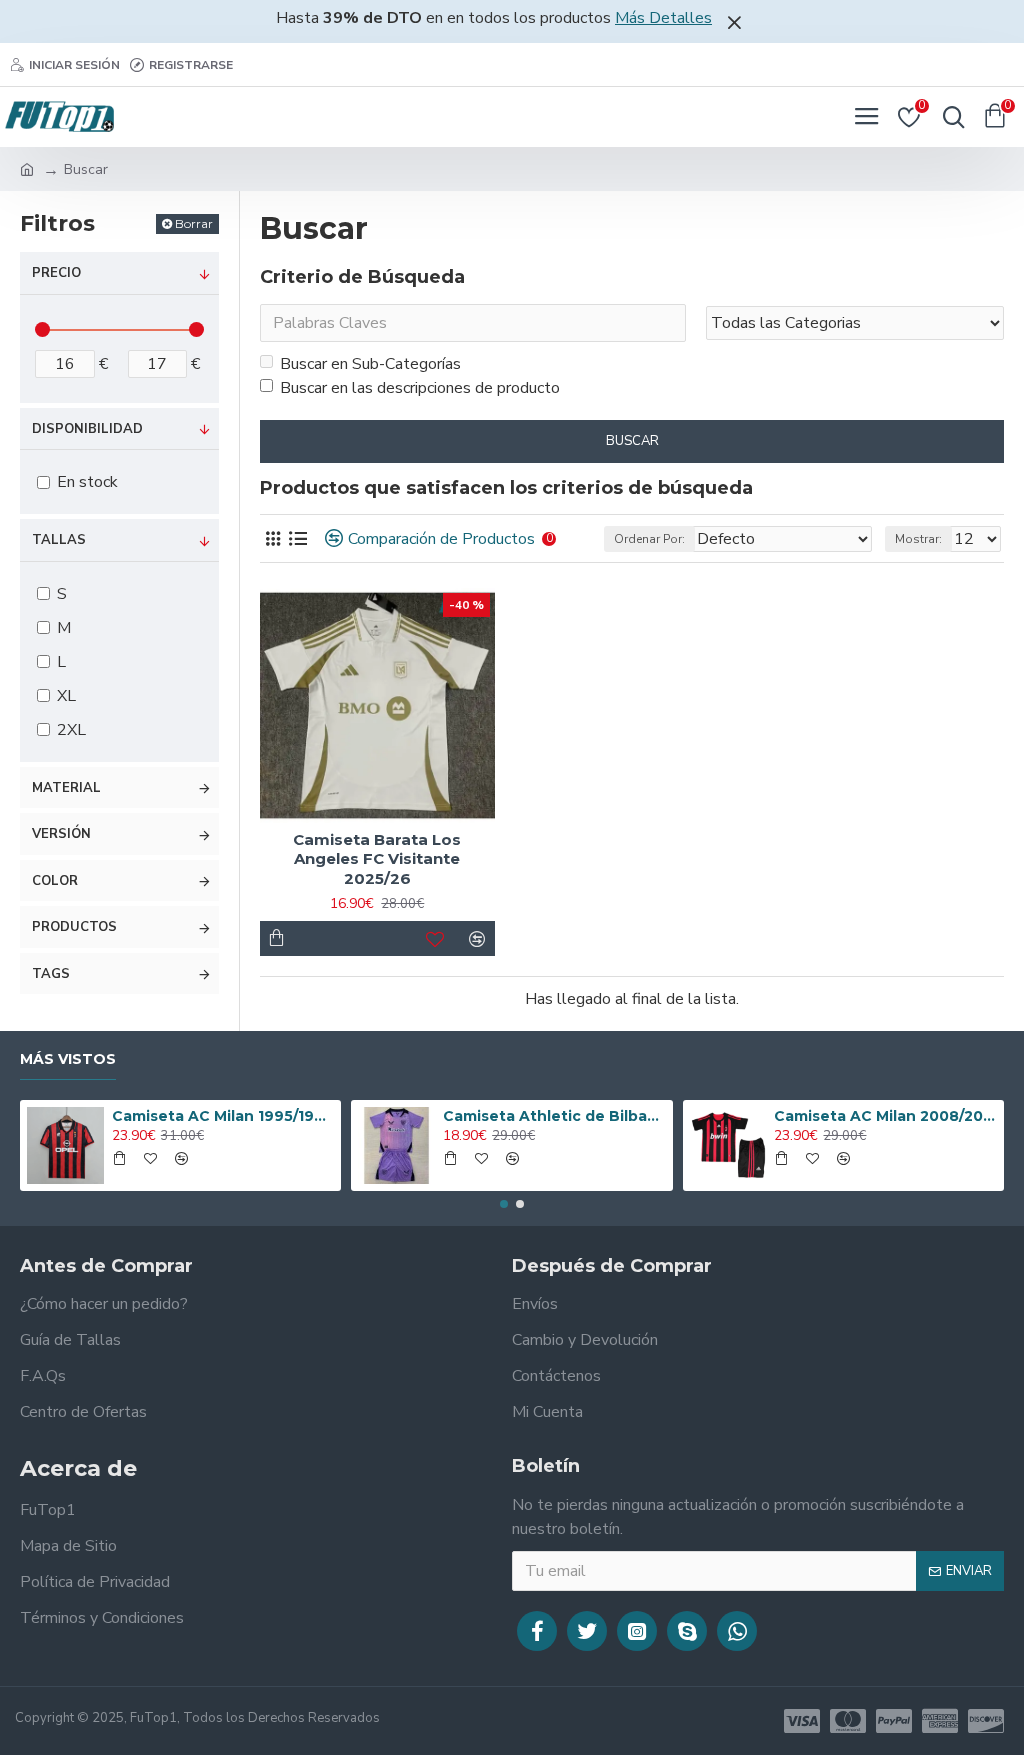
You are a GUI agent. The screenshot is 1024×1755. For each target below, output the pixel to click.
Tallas (59, 540)
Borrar (194, 223)
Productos (74, 927)
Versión (61, 834)
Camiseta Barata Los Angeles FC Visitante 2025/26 (377, 859)
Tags (51, 974)
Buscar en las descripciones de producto (420, 388)
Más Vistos (68, 1059)
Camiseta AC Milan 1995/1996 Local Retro (223, 1116)
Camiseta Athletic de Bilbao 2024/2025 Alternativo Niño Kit (554, 1116)
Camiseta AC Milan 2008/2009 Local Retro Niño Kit (885, 1116)
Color (55, 881)
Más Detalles (663, 18)
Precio (56, 273)
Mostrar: (918, 539)
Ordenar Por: (649, 539)
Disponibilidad (87, 429)
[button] (504, 1204)
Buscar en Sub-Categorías (370, 364)
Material (66, 788)
